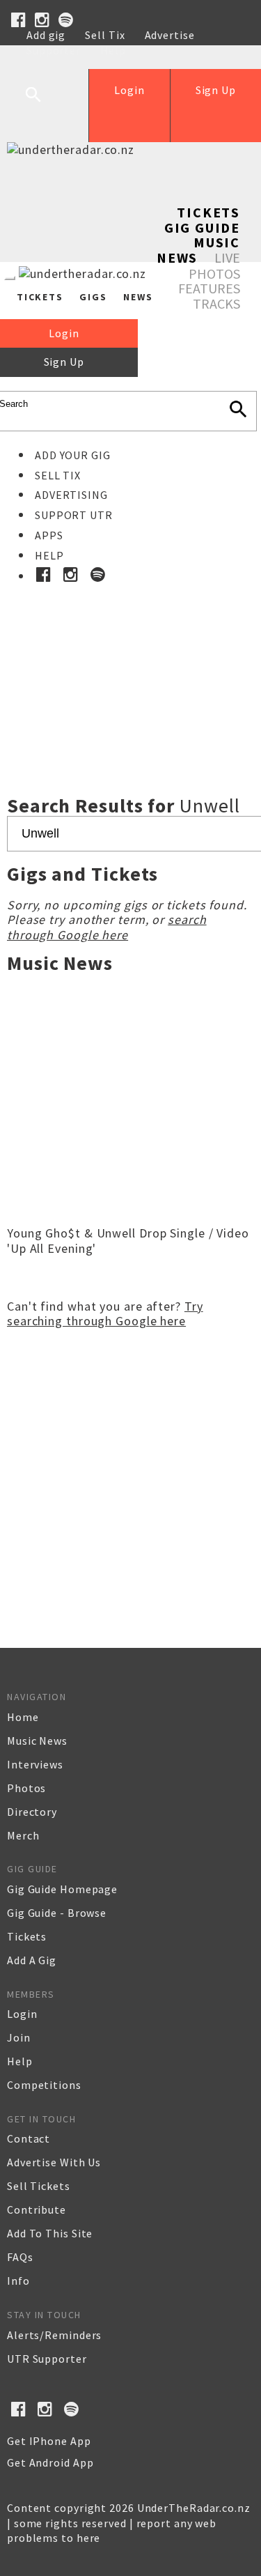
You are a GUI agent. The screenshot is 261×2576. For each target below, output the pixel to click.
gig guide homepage (62, 1889)
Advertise (170, 35)
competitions (44, 2085)
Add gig (46, 35)
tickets (27, 1936)
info (18, 2281)
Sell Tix (105, 35)
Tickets (208, 212)
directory (32, 1812)
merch (23, 1835)
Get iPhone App (49, 2441)
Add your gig (73, 455)
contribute (37, 2209)
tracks (216, 303)
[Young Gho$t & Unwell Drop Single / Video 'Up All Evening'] (130, 1214)
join (19, 2037)
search (44, 105)
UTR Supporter (47, 2359)
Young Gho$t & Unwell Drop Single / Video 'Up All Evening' (128, 1241)
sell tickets (39, 2186)
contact (29, 2138)
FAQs (20, 2257)
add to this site (50, 2233)
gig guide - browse (57, 1913)
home (23, 1717)
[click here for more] (130, 658)
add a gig (32, 1960)
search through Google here (107, 927)
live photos (214, 265)
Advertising (71, 495)
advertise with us (54, 2162)
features (209, 288)
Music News (198, 250)
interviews (35, 1764)
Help (113, 50)
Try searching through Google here (105, 1314)
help (20, 2061)
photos (26, 1788)
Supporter (54, 50)
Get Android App (50, 2462)
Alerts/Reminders (54, 2335)
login (22, 2014)
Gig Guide (202, 227)
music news (37, 1741)
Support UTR (74, 515)
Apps (49, 535)
